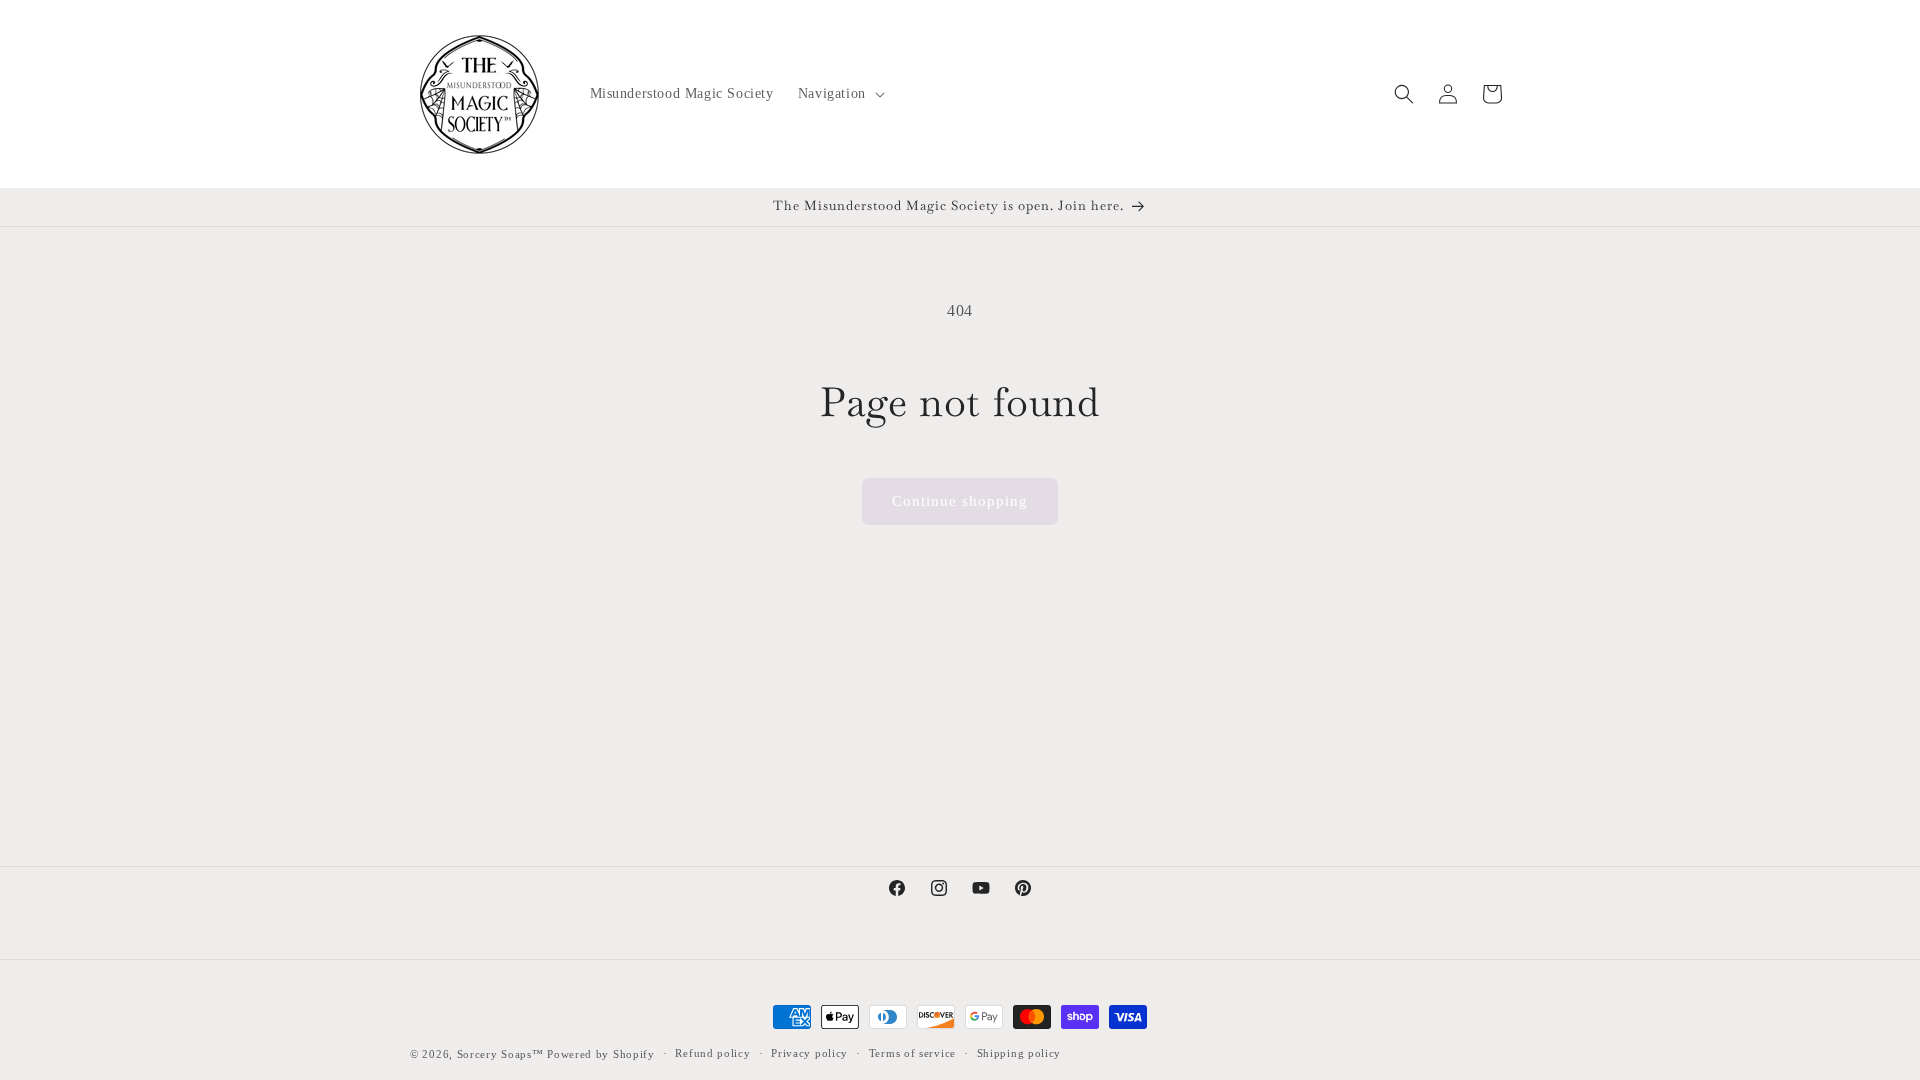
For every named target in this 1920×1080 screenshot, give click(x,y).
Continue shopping (960, 501)
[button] (839, 94)
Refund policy (712, 1053)
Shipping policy (1019, 1053)
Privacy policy (809, 1053)
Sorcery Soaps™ (500, 1054)
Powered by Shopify (601, 1054)
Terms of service (912, 1053)
